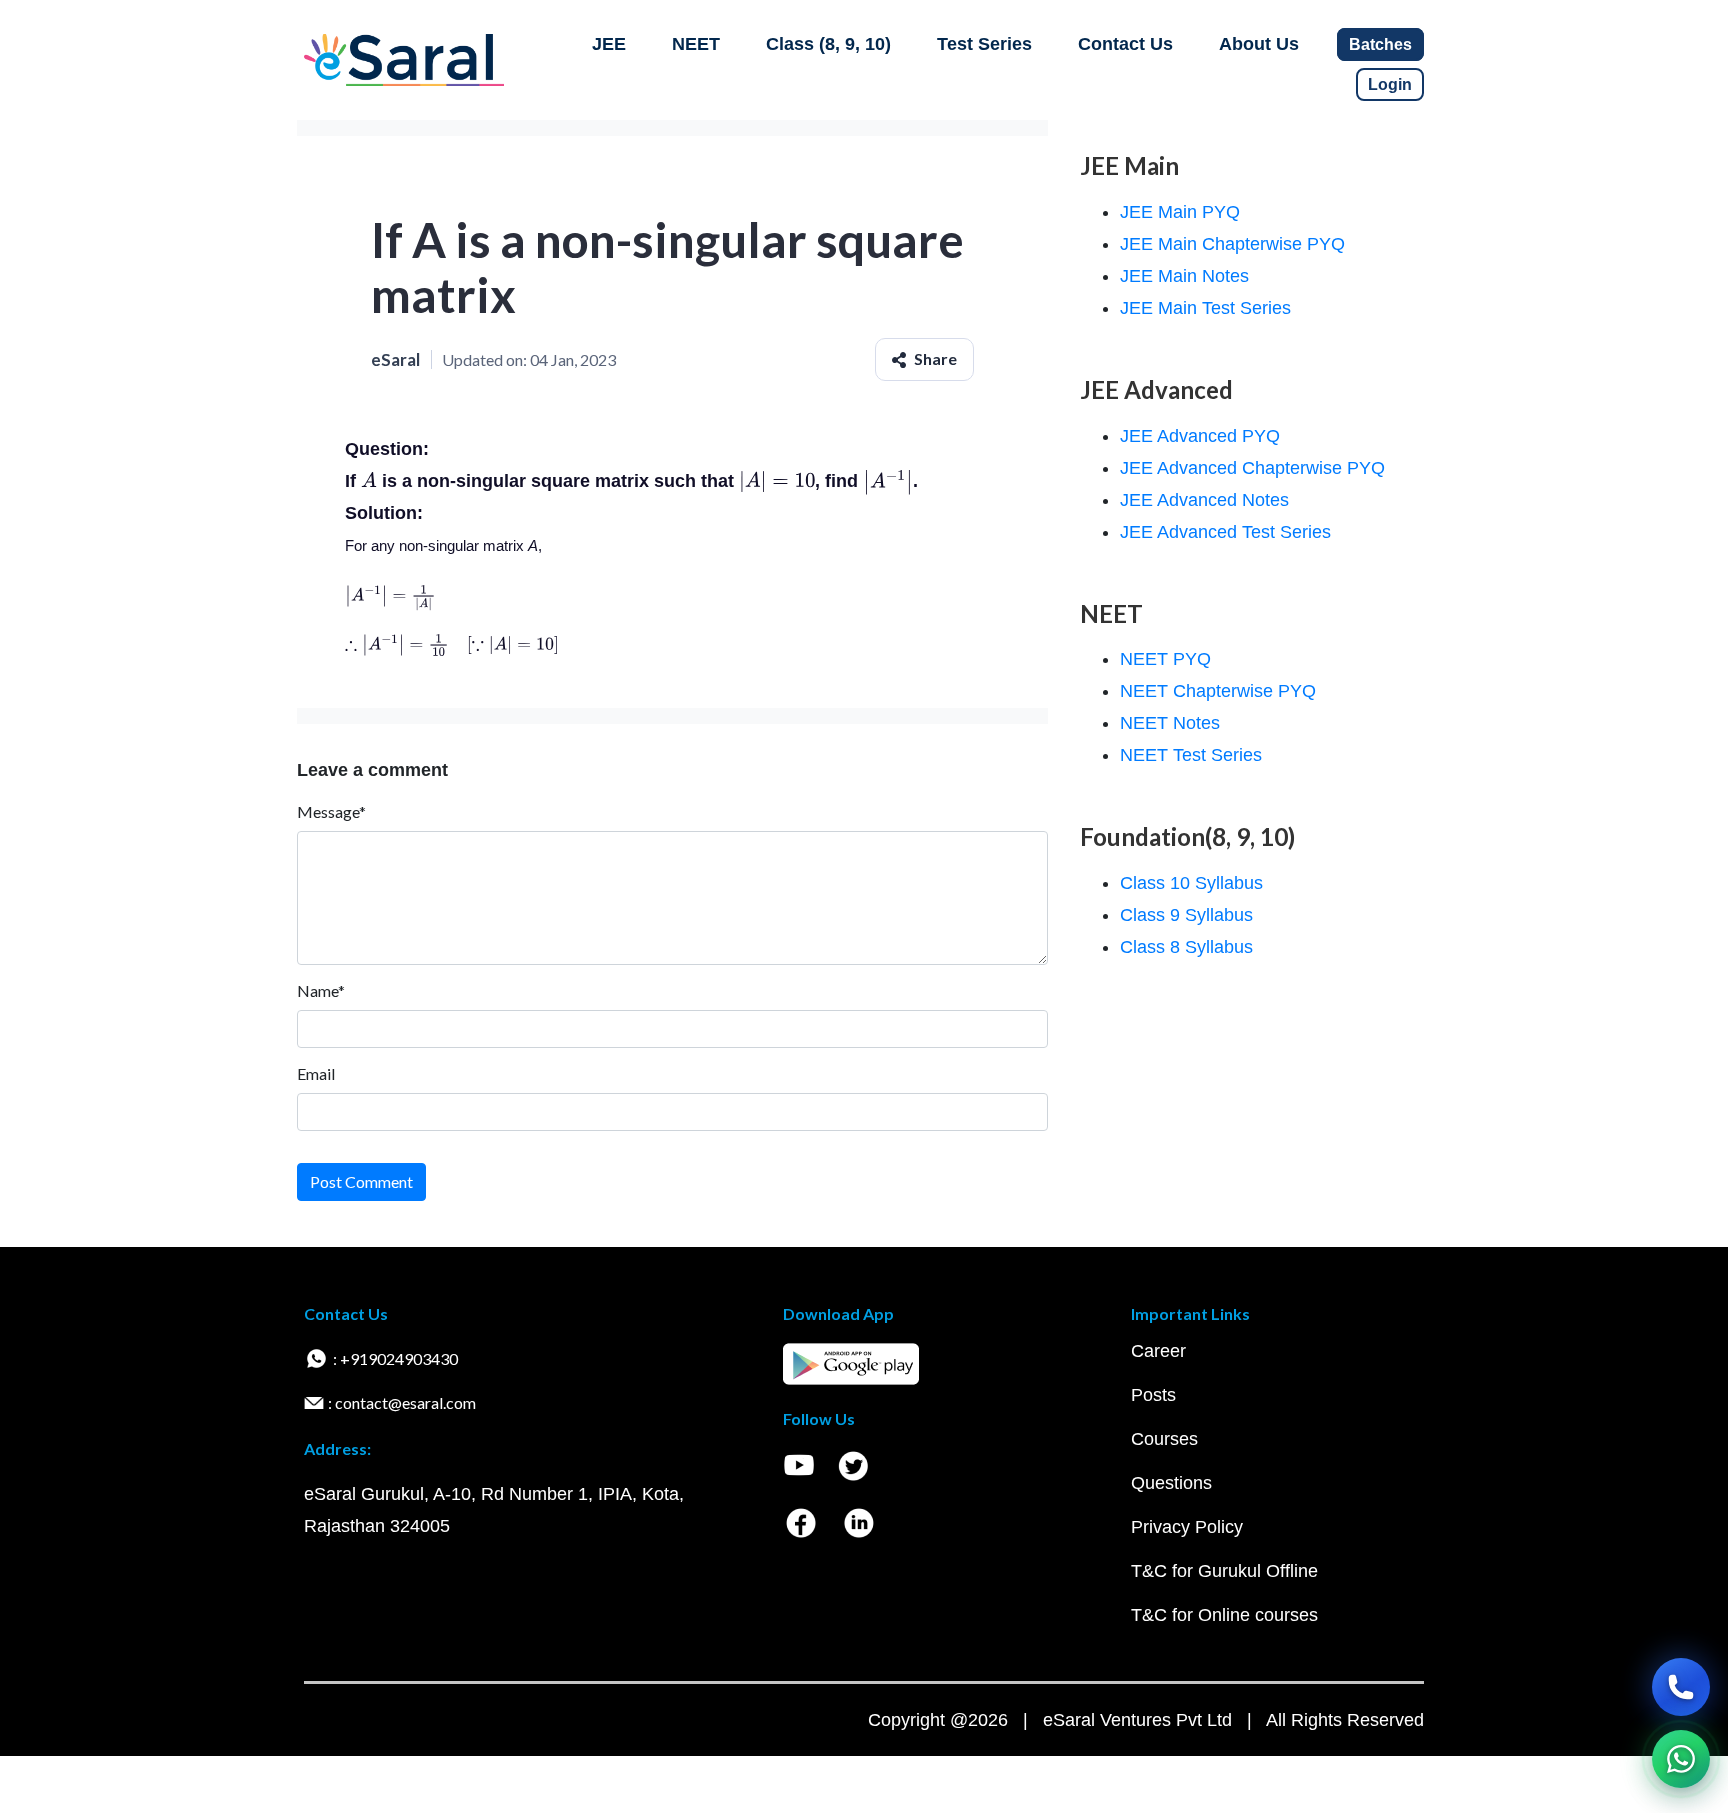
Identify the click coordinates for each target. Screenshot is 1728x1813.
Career (1158, 1351)
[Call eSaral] (1681, 1687)
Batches (1380, 44)
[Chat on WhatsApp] (1681, 1759)
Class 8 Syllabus (1186, 947)
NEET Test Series (1191, 755)
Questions (1171, 1483)
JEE (609, 44)
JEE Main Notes (1184, 276)
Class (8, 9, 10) (828, 44)
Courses (1164, 1439)
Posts (1153, 1395)
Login (1390, 84)
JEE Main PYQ (1180, 212)
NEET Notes (1170, 723)
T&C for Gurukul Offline (1224, 1571)
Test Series (984, 44)
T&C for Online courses (1224, 1615)
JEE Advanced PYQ (1200, 436)
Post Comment (361, 1181)
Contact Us (1125, 44)
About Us (1259, 44)
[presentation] (369, 481)
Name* (321, 990)
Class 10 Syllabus (1191, 883)
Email (316, 1073)
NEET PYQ (1165, 659)
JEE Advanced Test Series (1225, 532)
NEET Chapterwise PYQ (1218, 691)
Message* (331, 811)
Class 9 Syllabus (1186, 915)
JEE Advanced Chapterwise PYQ (1252, 468)
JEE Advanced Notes (1204, 500)
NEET (696, 44)
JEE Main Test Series (1205, 308)
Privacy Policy (1187, 1527)
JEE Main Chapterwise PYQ (1232, 244)
